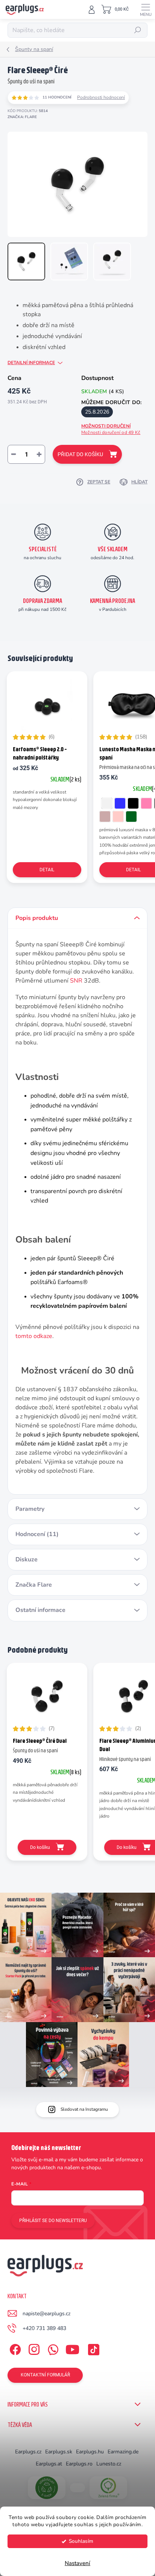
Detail (47, 870)
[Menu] (146, 9)
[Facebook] (14, 2348)
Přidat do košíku (80, 454)
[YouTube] (72, 2348)
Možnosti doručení (111, 429)
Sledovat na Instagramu (84, 2109)
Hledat (138, 30)
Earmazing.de (123, 2452)
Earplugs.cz (28, 2452)
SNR (76, 981)
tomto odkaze (34, 1336)
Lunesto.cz (109, 2464)
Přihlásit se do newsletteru (53, 2221)
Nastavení (77, 2563)
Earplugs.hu (90, 2452)
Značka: (22, 117)
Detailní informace (31, 363)
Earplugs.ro (79, 2464)
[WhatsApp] (52, 2348)
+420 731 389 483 (44, 2328)
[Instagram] (33, 2348)
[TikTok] (92, 2348)
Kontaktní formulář (45, 2375)
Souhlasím (81, 2541)
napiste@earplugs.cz (46, 2314)
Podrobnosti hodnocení (101, 97)
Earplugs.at (49, 2464)
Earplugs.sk (59, 2452)
